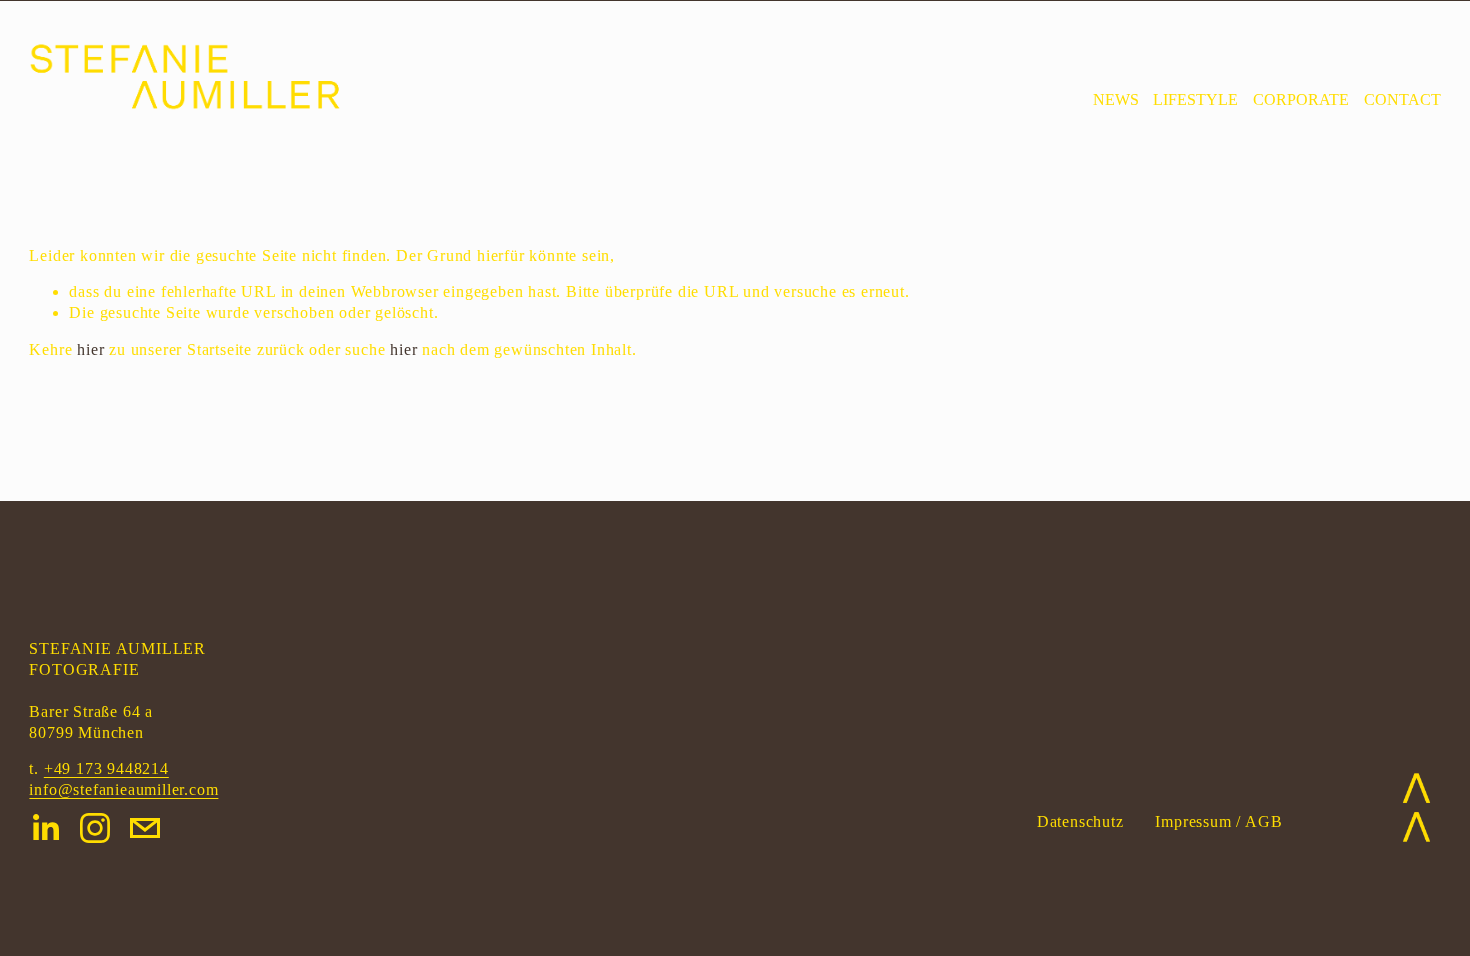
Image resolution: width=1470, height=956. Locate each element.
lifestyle (1195, 99)
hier (90, 349)
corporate (1301, 99)
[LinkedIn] (45, 828)
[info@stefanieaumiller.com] (145, 828)
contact (1402, 99)
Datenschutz (1080, 821)
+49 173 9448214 (106, 768)
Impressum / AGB (1218, 821)
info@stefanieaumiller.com (123, 789)
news (1116, 99)
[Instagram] (95, 828)
